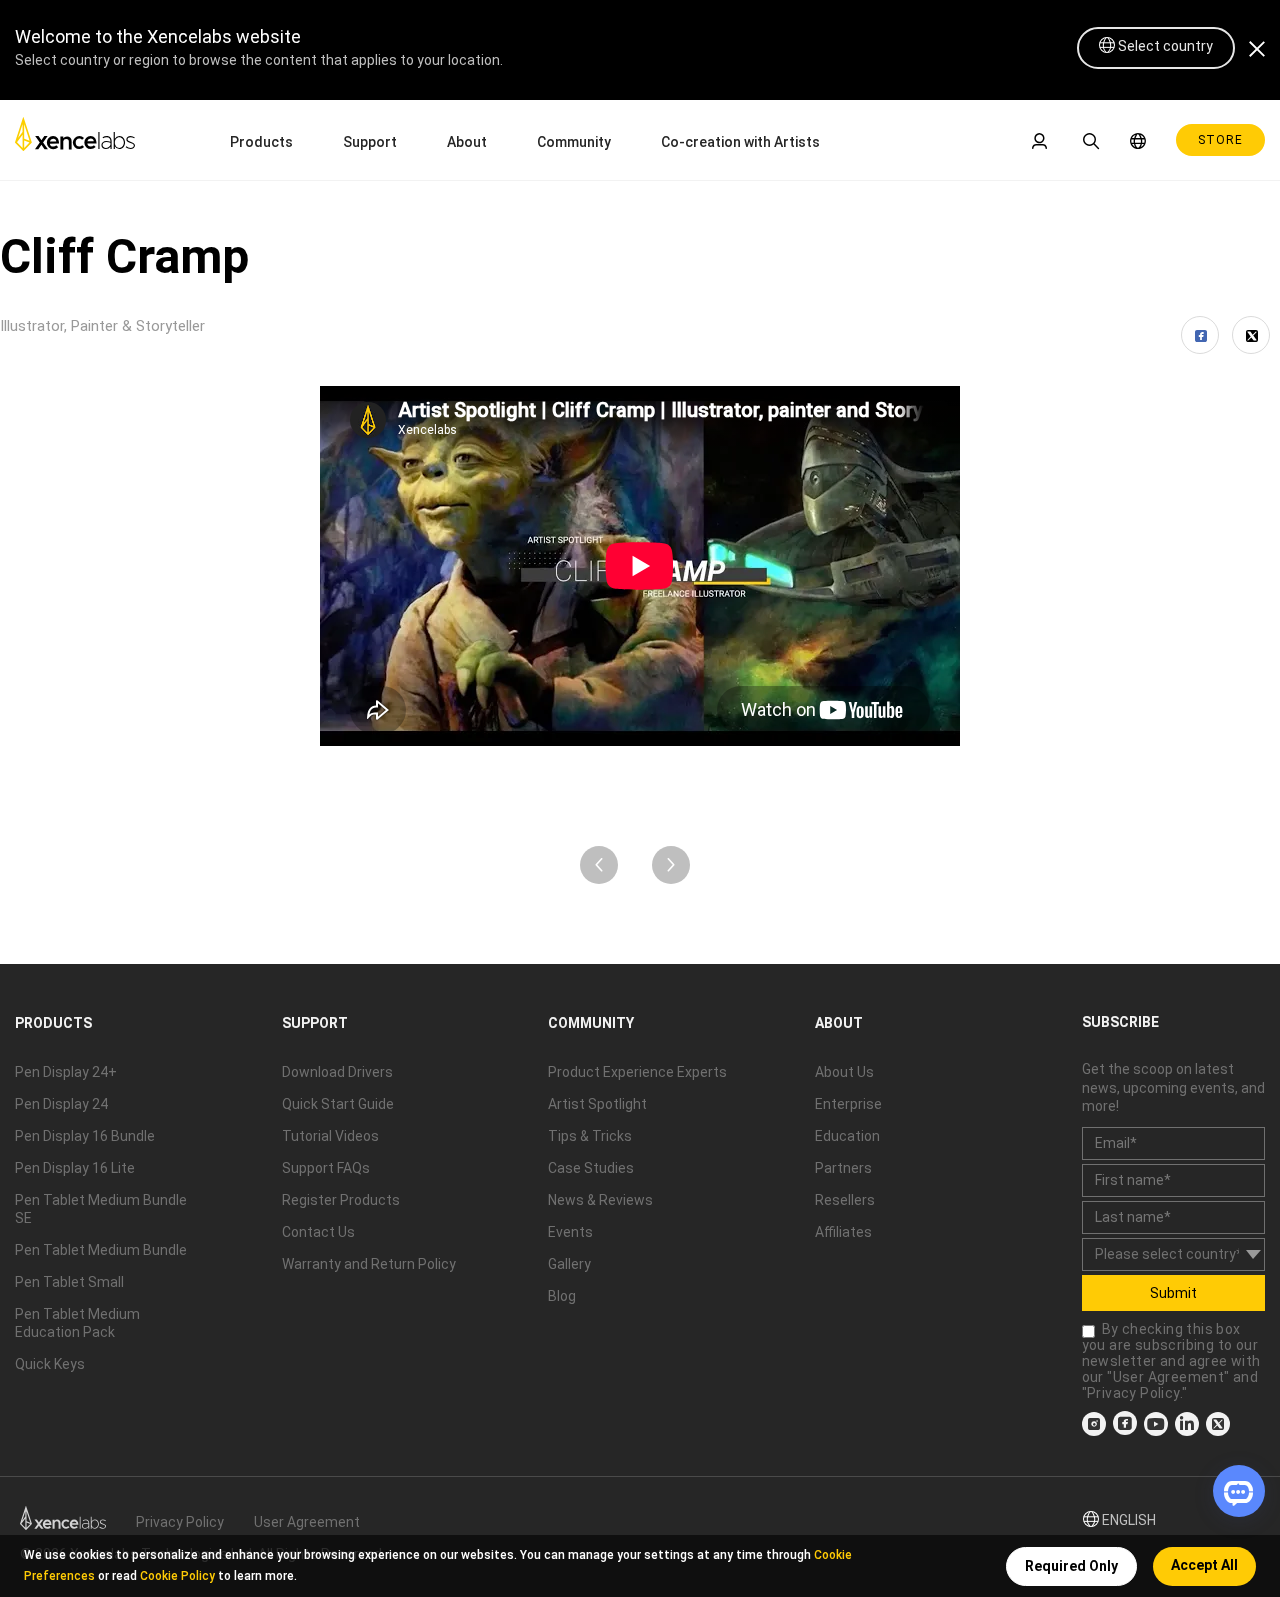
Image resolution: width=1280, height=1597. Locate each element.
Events (570, 1232)
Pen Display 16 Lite (75, 1168)
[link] (75, 139)
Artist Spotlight (597, 1104)
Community (574, 142)
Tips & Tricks (590, 1136)
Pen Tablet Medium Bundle (101, 1250)
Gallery (569, 1264)
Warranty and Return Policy (369, 1264)
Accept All (1204, 1565)
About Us (844, 1072)
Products (261, 142)
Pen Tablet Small (69, 1282)
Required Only (1071, 1566)
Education (847, 1136)
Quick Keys (50, 1364)
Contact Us (318, 1232)
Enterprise (848, 1104)
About (467, 142)
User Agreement (1169, 1377)
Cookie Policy (177, 1576)
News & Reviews (600, 1200)
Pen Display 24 (61, 1104)
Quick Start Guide (338, 1104)
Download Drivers (337, 1072)
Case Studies (591, 1168)
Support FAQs (326, 1168)
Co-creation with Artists (740, 142)
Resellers (845, 1200)
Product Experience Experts (637, 1072)
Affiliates (843, 1232)
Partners (843, 1168)
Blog (562, 1296)
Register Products (341, 1200)
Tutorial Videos (330, 1136)
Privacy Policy (1133, 1393)
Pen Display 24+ (66, 1072)
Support (370, 142)
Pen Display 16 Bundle (85, 1136)
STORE (1220, 140)
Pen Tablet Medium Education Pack (77, 1323)
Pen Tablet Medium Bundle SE (101, 1209)
